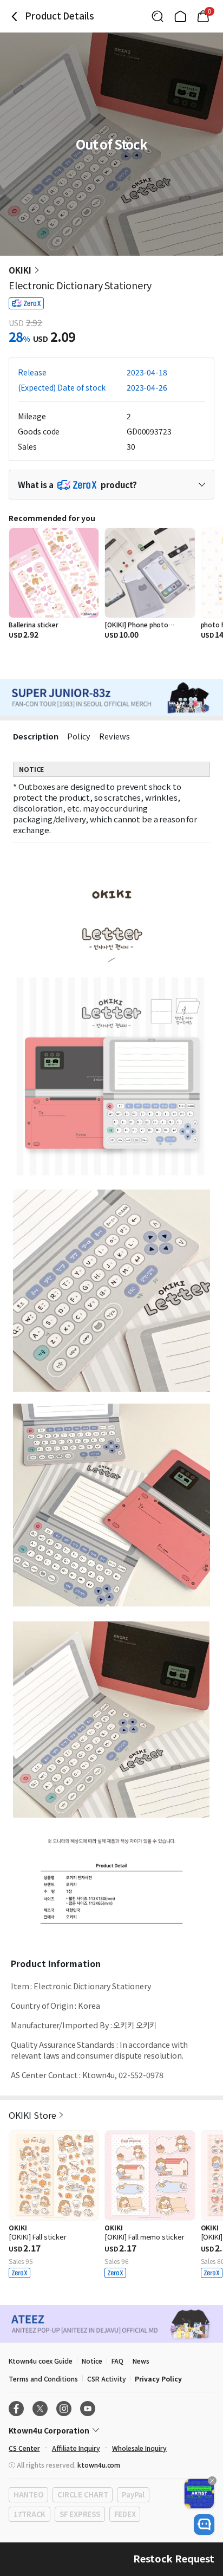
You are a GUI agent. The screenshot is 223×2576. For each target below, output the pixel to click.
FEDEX (125, 2514)
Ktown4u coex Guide (41, 2361)
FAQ (117, 2361)
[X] (40, 2409)
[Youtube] (88, 2409)
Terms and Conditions (43, 2379)
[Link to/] (180, 16)
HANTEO (28, 2494)
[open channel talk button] (204, 2525)
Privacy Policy (158, 2379)
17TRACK (29, 2514)
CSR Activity (106, 2379)
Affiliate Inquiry (76, 2448)
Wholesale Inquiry (139, 2448)
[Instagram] (64, 2409)
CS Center (24, 2448)
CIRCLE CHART (83, 2494)
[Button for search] (158, 16)
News (141, 2361)
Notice (92, 2361)
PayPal (133, 2494)
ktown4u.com (99, 2465)
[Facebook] (16, 2409)
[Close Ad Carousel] (212, 2481)
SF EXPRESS (80, 2514)
